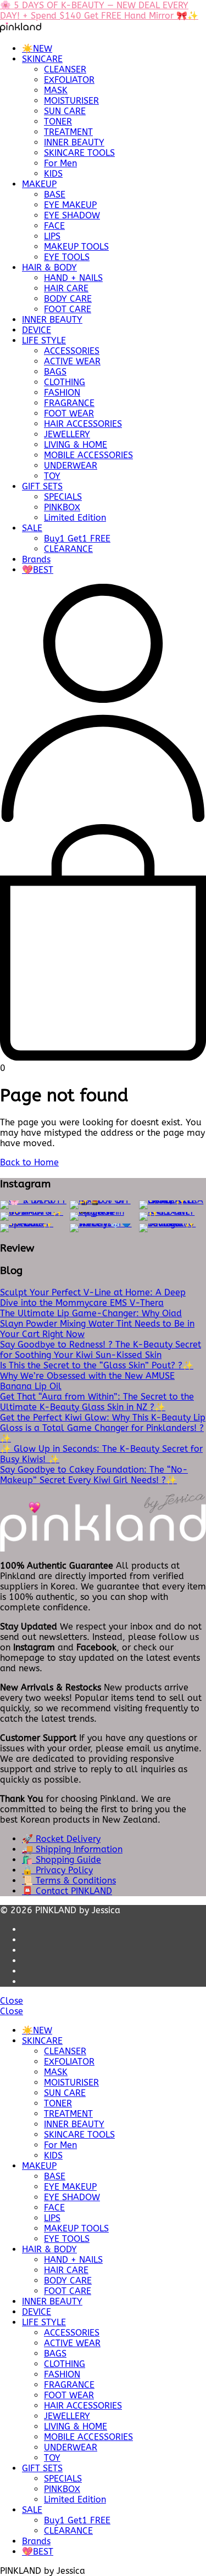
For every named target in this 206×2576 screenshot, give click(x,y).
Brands (36, 559)
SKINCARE (42, 59)
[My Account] (103, 819)
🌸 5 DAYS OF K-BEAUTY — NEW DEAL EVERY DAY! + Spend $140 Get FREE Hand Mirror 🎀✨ (99, 10)
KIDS (53, 174)
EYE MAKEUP (70, 205)
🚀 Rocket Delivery (61, 1839)
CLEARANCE (68, 549)
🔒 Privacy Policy (57, 1870)
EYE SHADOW (72, 215)
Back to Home (29, 1162)
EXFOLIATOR (69, 80)
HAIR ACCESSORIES (83, 424)
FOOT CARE (68, 309)
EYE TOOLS (67, 257)
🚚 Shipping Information (72, 1849)
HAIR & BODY (49, 267)
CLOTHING (65, 382)
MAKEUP (39, 184)
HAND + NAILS (73, 278)
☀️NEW (37, 49)
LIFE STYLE (44, 340)
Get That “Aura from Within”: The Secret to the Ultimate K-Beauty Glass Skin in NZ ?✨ (97, 1402)
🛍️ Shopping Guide (62, 1860)
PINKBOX (62, 507)
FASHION (62, 393)
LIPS (52, 236)
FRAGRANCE (69, 403)
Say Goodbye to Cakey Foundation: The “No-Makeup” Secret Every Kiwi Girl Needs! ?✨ (94, 1475)
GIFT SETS (42, 486)
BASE (55, 195)
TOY (52, 476)
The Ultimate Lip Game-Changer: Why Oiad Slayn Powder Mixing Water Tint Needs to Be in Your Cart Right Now (97, 1324)
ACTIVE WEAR (72, 361)
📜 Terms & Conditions (69, 1881)
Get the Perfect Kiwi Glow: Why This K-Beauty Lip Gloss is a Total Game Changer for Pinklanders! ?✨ (103, 1428)
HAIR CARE (66, 288)
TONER (58, 122)
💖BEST (38, 570)
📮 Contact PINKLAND (67, 1891)
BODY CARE (68, 299)
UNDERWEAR (71, 466)
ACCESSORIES (72, 351)
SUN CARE (65, 111)
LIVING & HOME (76, 445)
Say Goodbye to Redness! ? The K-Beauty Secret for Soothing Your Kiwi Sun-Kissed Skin (101, 1350)
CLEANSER (65, 69)
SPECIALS (63, 497)
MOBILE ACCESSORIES (88, 455)
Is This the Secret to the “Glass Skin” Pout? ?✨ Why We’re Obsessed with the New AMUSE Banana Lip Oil (97, 1376)
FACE (54, 226)
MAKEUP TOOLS (76, 247)
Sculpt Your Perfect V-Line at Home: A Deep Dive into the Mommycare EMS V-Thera (93, 1298)
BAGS (55, 372)
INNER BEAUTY (74, 142)
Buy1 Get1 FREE (77, 539)
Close (12, 2001)
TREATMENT (68, 132)
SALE (32, 528)
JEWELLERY (67, 434)
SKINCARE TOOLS (79, 153)
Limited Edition (75, 518)
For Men (60, 163)
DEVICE (37, 330)
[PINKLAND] (21, 29)
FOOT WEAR (69, 413)
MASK (56, 90)
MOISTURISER (71, 101)
